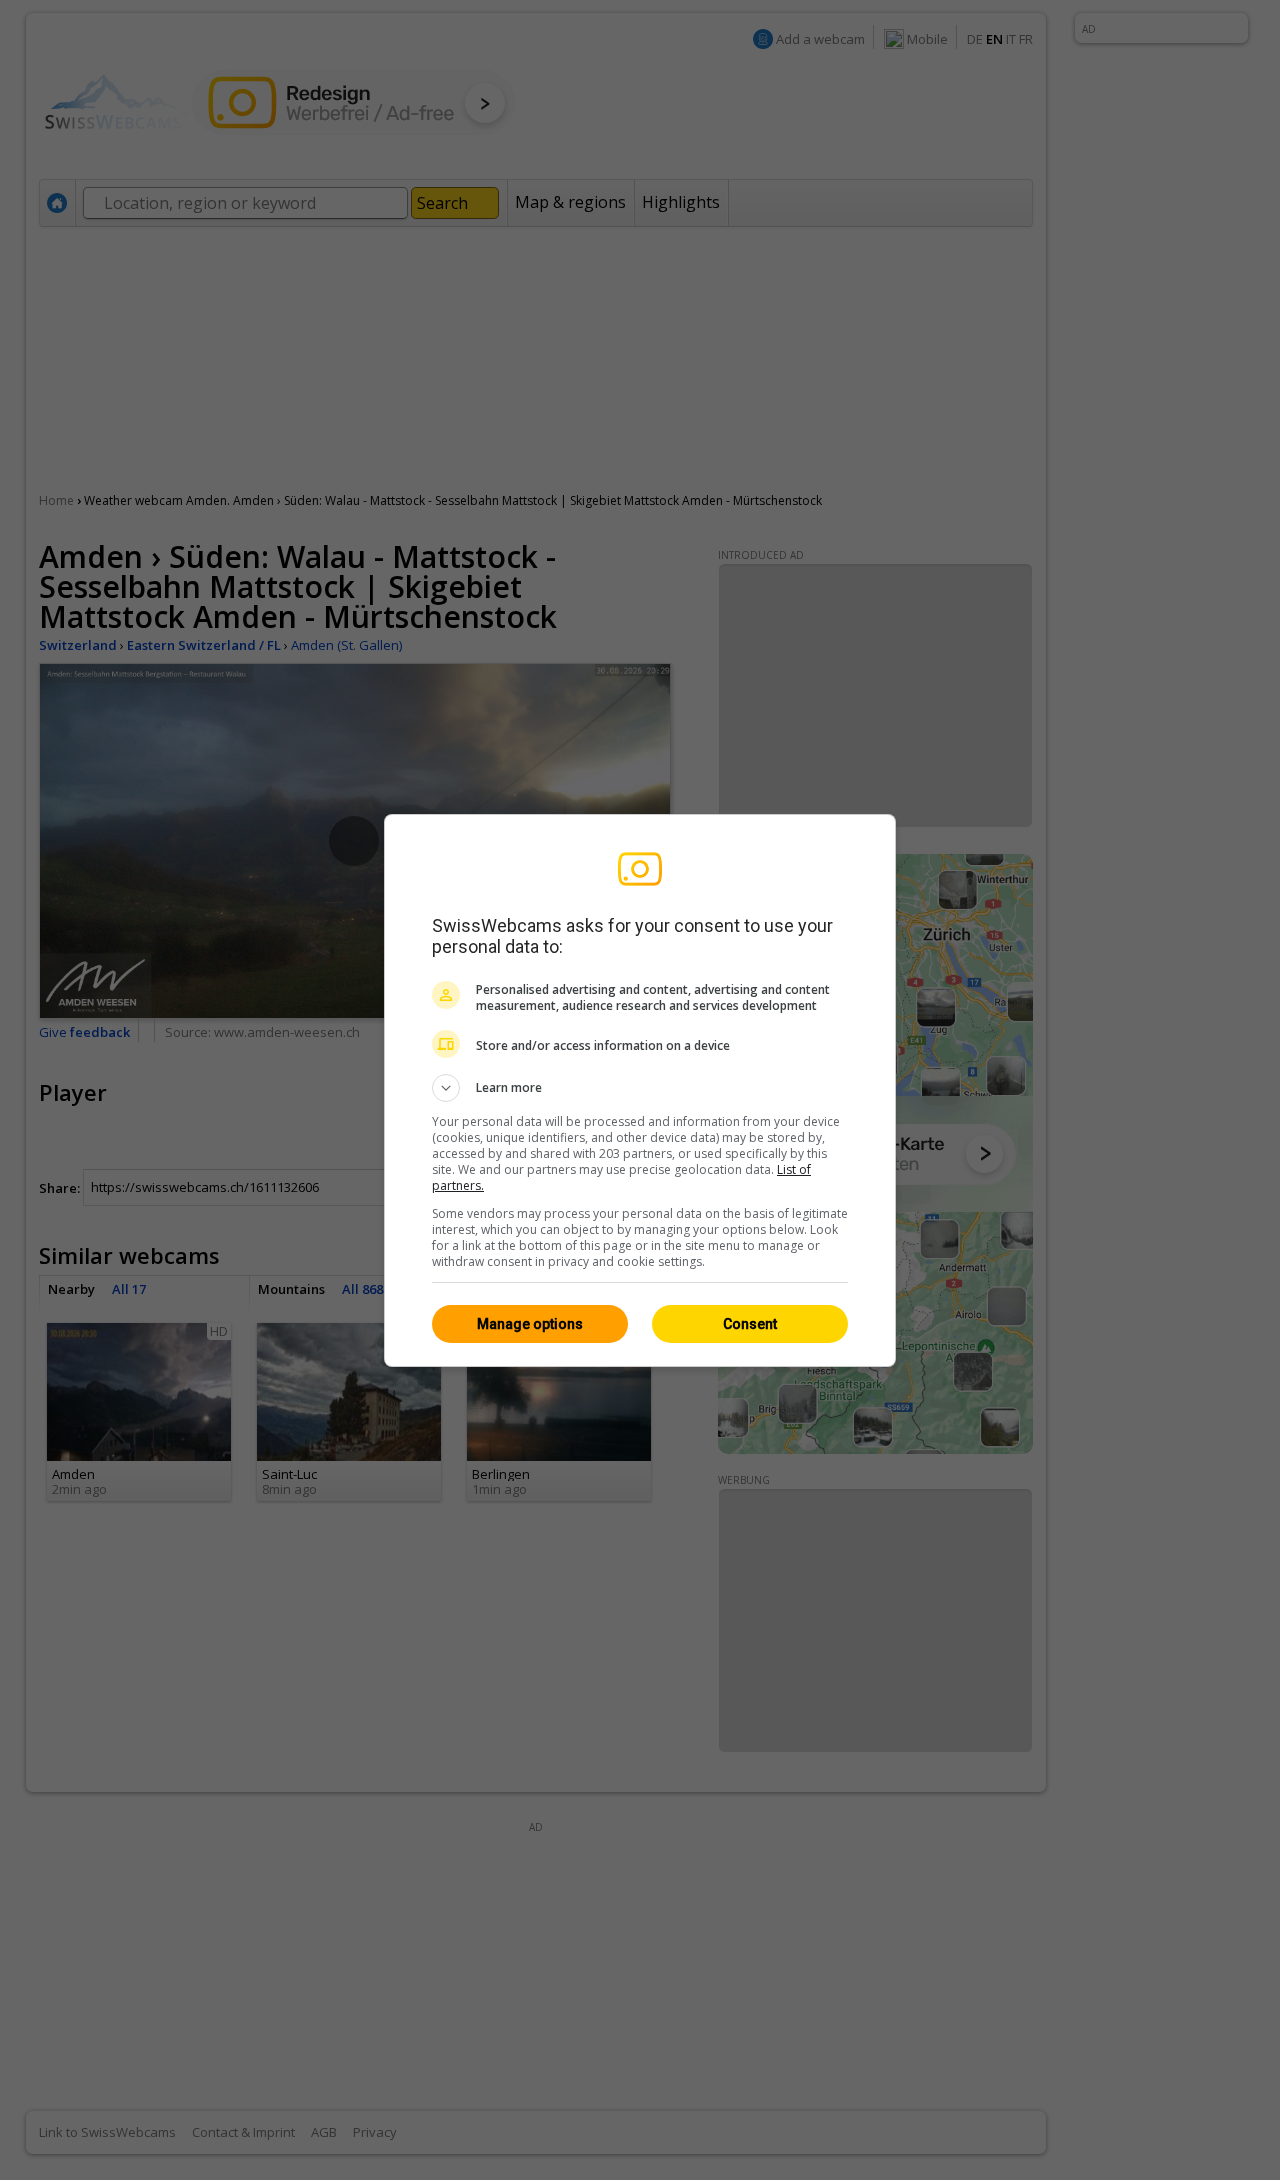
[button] (640, 1088)
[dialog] (640, 1090)
